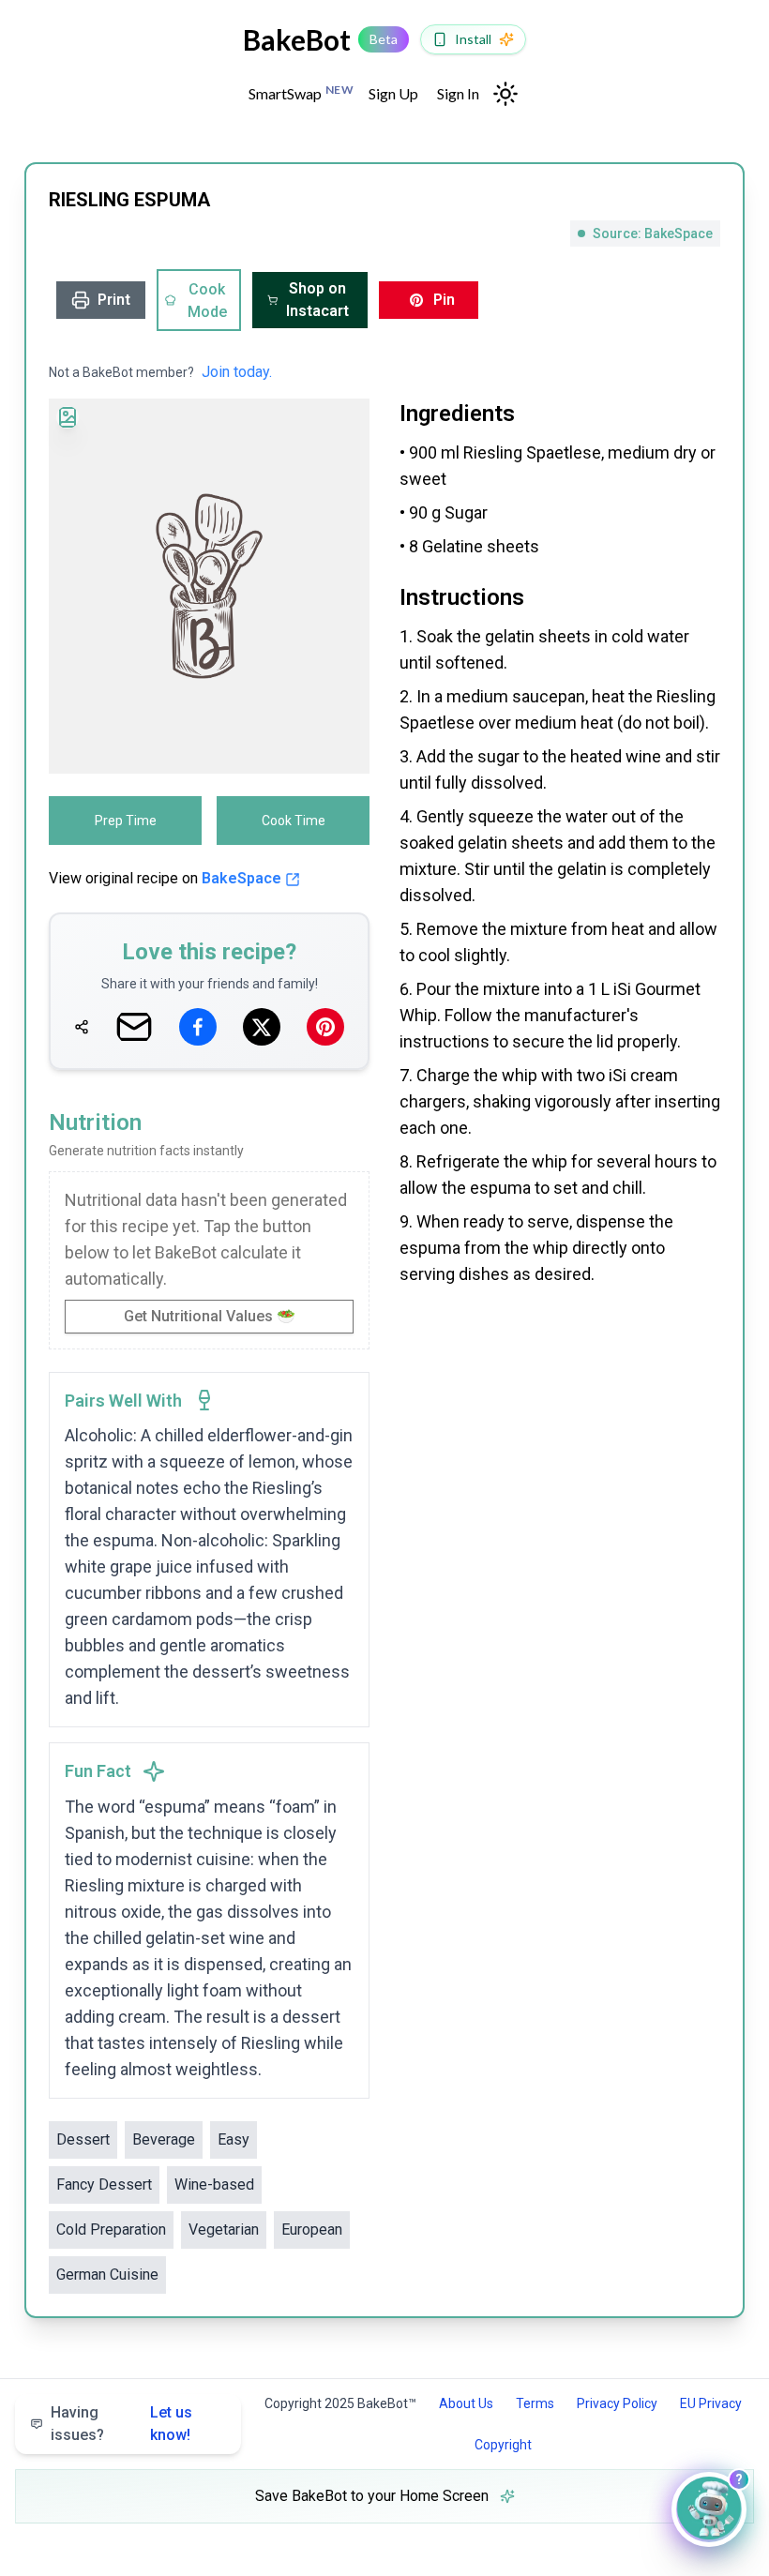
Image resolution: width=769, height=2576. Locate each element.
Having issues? (121, 2424)
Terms (535, 2403)
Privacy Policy (617, 2403)
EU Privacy (711, 2403)
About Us (466, 2403)
